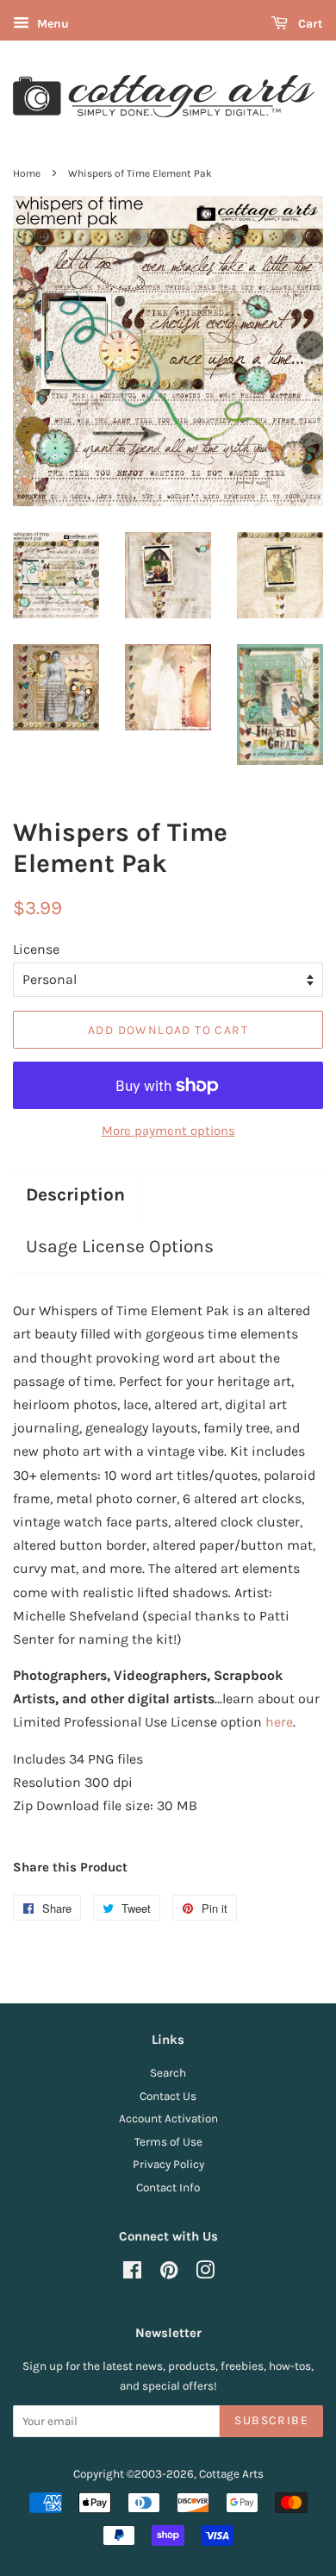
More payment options (168, 1131)
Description (75, 1194)
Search (168, 2073)
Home (27, 173)
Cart (309, 24)
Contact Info (168, 2187)
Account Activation (168, 2118)
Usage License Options (120, 1246)
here (279, 1722)
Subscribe (271, 2420)
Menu (51, 24)
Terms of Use (168, 2142)
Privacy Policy (168, 2164)
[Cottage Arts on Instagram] (205, 2274)
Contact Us (168, 2096)
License (36, 949)
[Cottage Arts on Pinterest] (169, 2274)
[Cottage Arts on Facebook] (132, 2274)
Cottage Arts (231, 2474)
